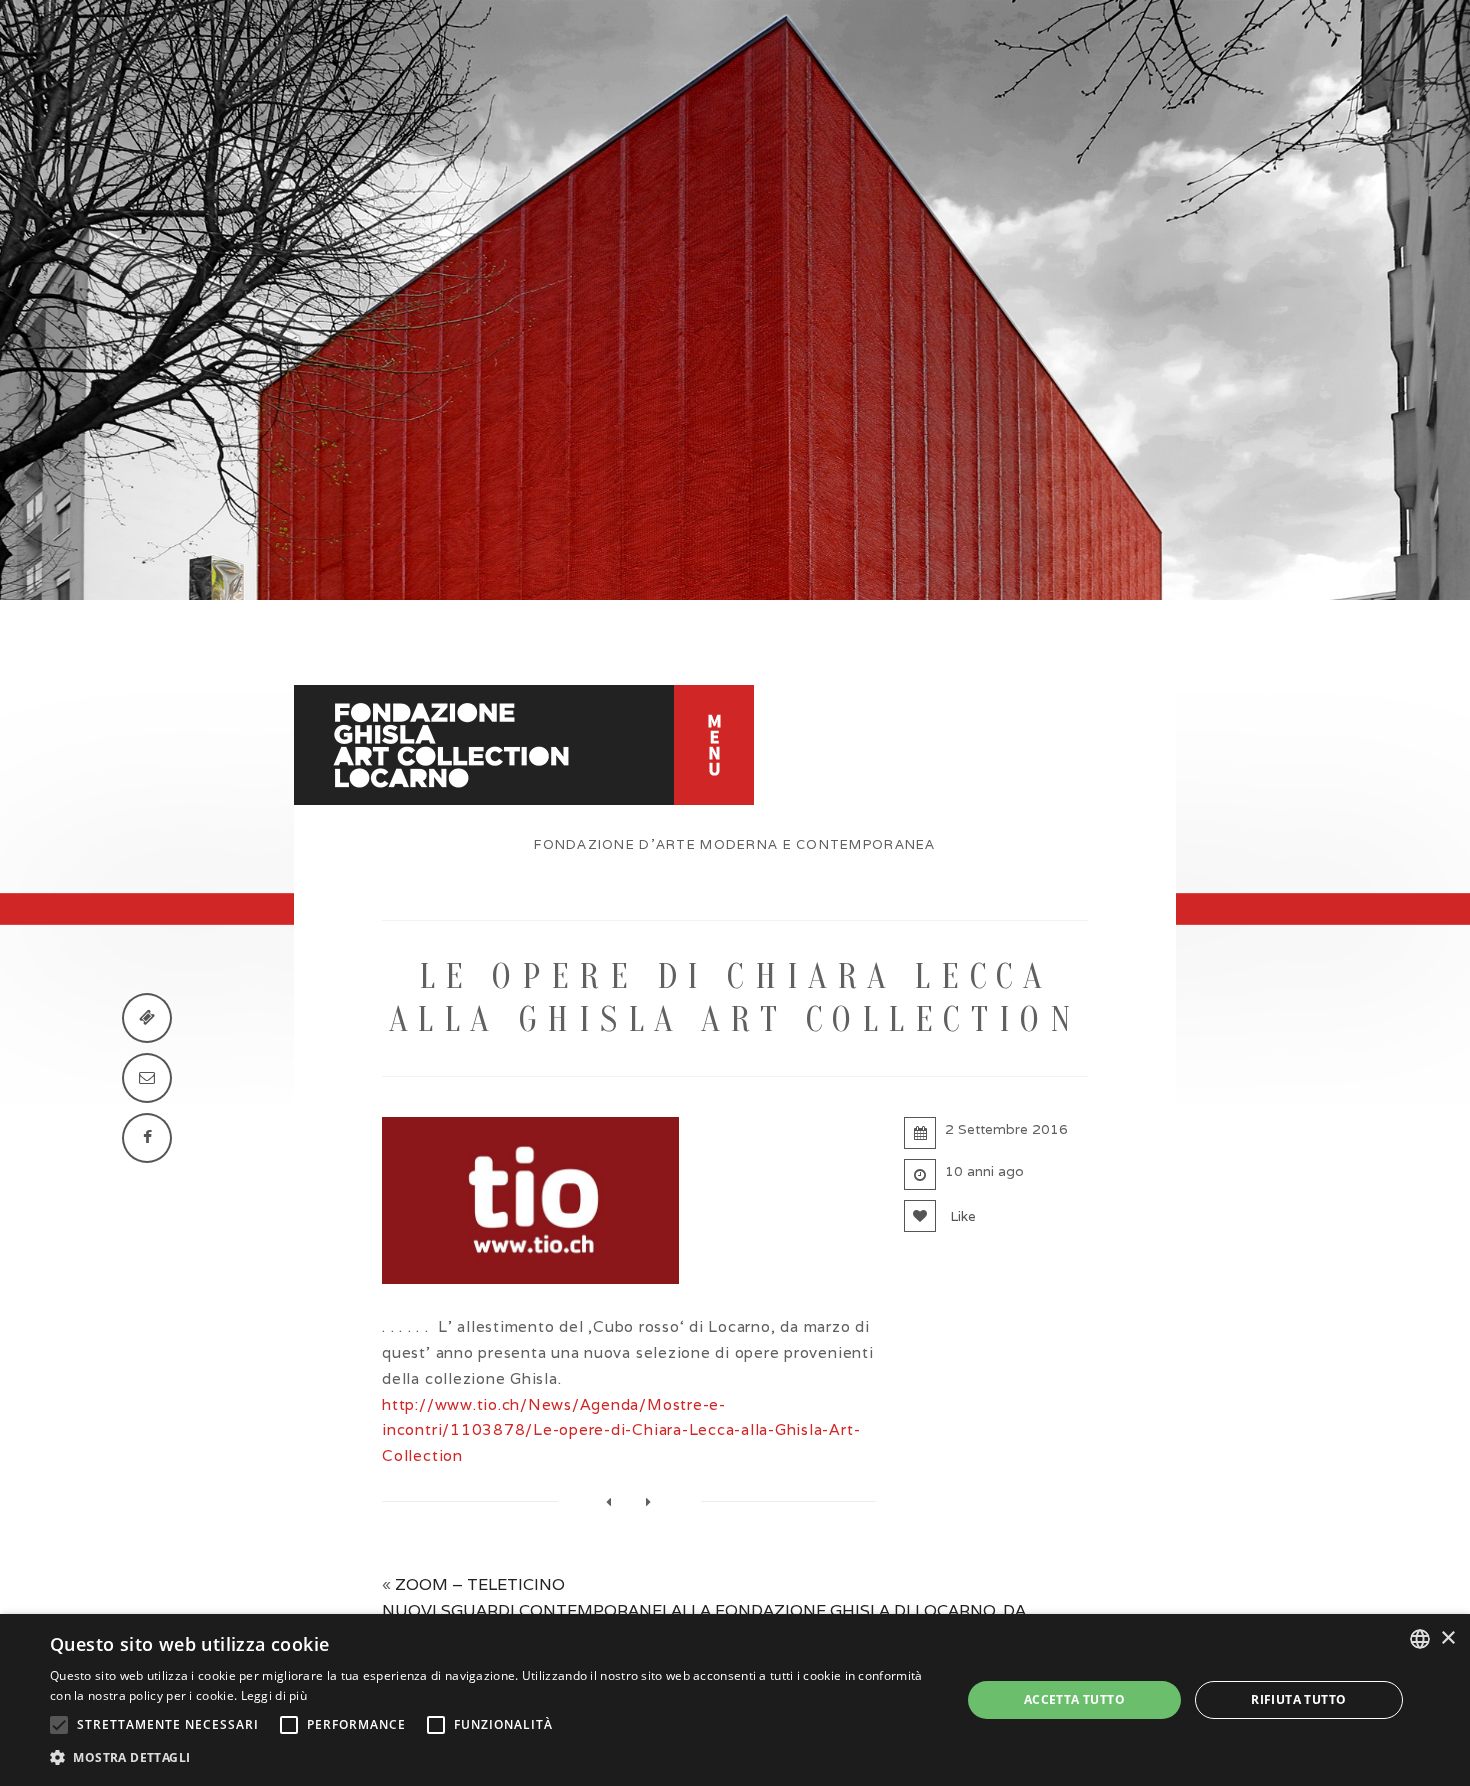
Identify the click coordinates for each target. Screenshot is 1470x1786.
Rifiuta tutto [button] (1298, 1699)
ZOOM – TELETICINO (480, 1584)
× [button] (1447, 1638)
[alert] (735, 1700)
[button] (492, 1758)
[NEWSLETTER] (147, 1078)
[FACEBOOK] (147, 1138)
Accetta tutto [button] (1074, 1699)
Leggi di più (274, 1695)
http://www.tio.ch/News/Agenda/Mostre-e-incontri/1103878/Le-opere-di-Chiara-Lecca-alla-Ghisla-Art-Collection (621, 1430)
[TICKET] (147, 1018)
